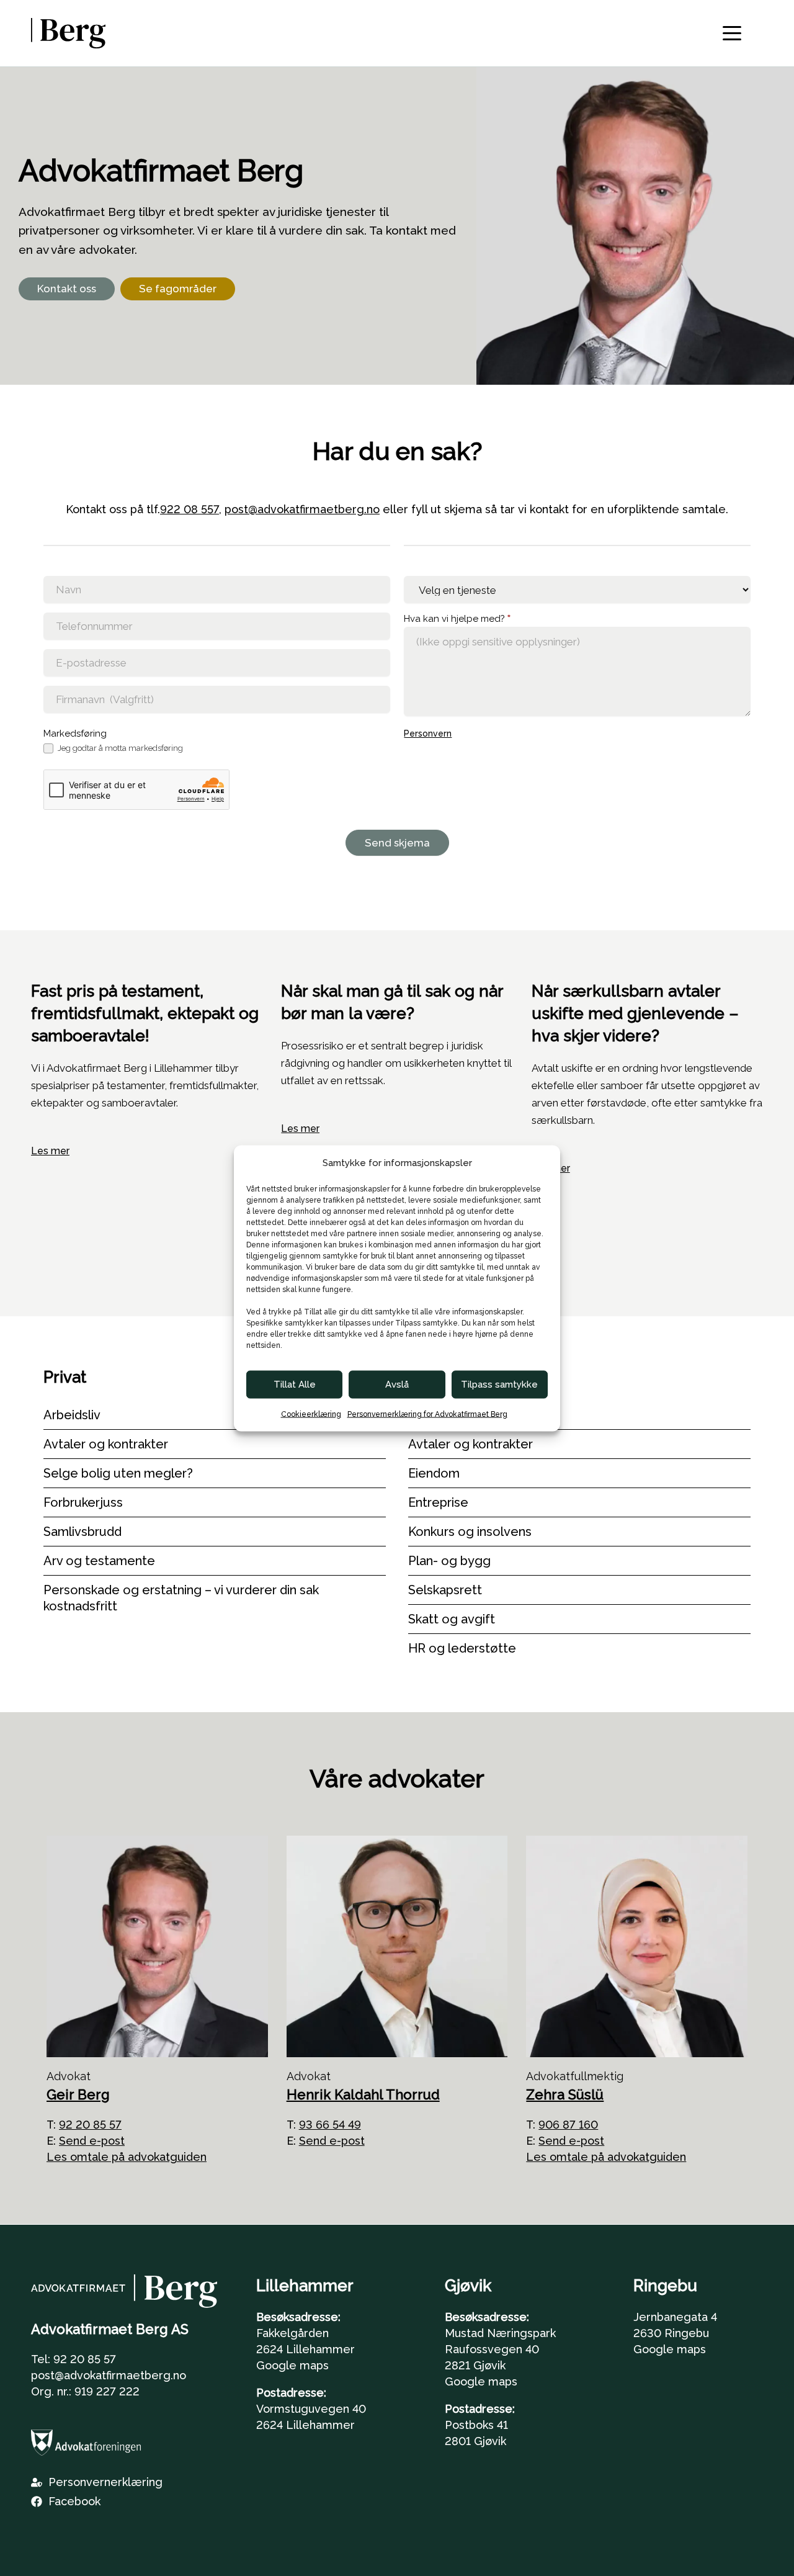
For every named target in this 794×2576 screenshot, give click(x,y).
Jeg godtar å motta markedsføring (119, 748)
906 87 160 (568, 2125)
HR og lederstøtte (462, 1648)
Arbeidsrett (442, 1415)
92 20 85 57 (90, 2125)
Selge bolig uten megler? (118, 1473)
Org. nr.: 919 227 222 (85, 2391)
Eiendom (434, 1473)
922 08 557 (190, 509)
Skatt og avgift (452, 1619)
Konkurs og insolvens (470, 1532)
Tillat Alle (295, 1384)
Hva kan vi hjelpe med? (457, 619)
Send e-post (92, 2141)
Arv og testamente (99, 1561)
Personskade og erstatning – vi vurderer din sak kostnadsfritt (181, 1598)
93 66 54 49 (330, 2125)
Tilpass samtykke (499, 1384)
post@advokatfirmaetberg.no (302, 509)
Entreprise (438, 1502)
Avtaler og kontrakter (106, 1444)
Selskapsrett (445, 1590)
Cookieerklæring (311, 1414)
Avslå (397, 1384)
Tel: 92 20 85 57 (74, 2359)
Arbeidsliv (72, 1415)
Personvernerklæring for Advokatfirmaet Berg (427, 1414)
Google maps (292, 2365)
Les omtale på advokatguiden (127, 2157)
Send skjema (397, 843)
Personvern (428, 734)
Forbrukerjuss (83, 1502)
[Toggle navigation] (732, 33)
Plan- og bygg (449, 1561)
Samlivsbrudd (83, 1532)
